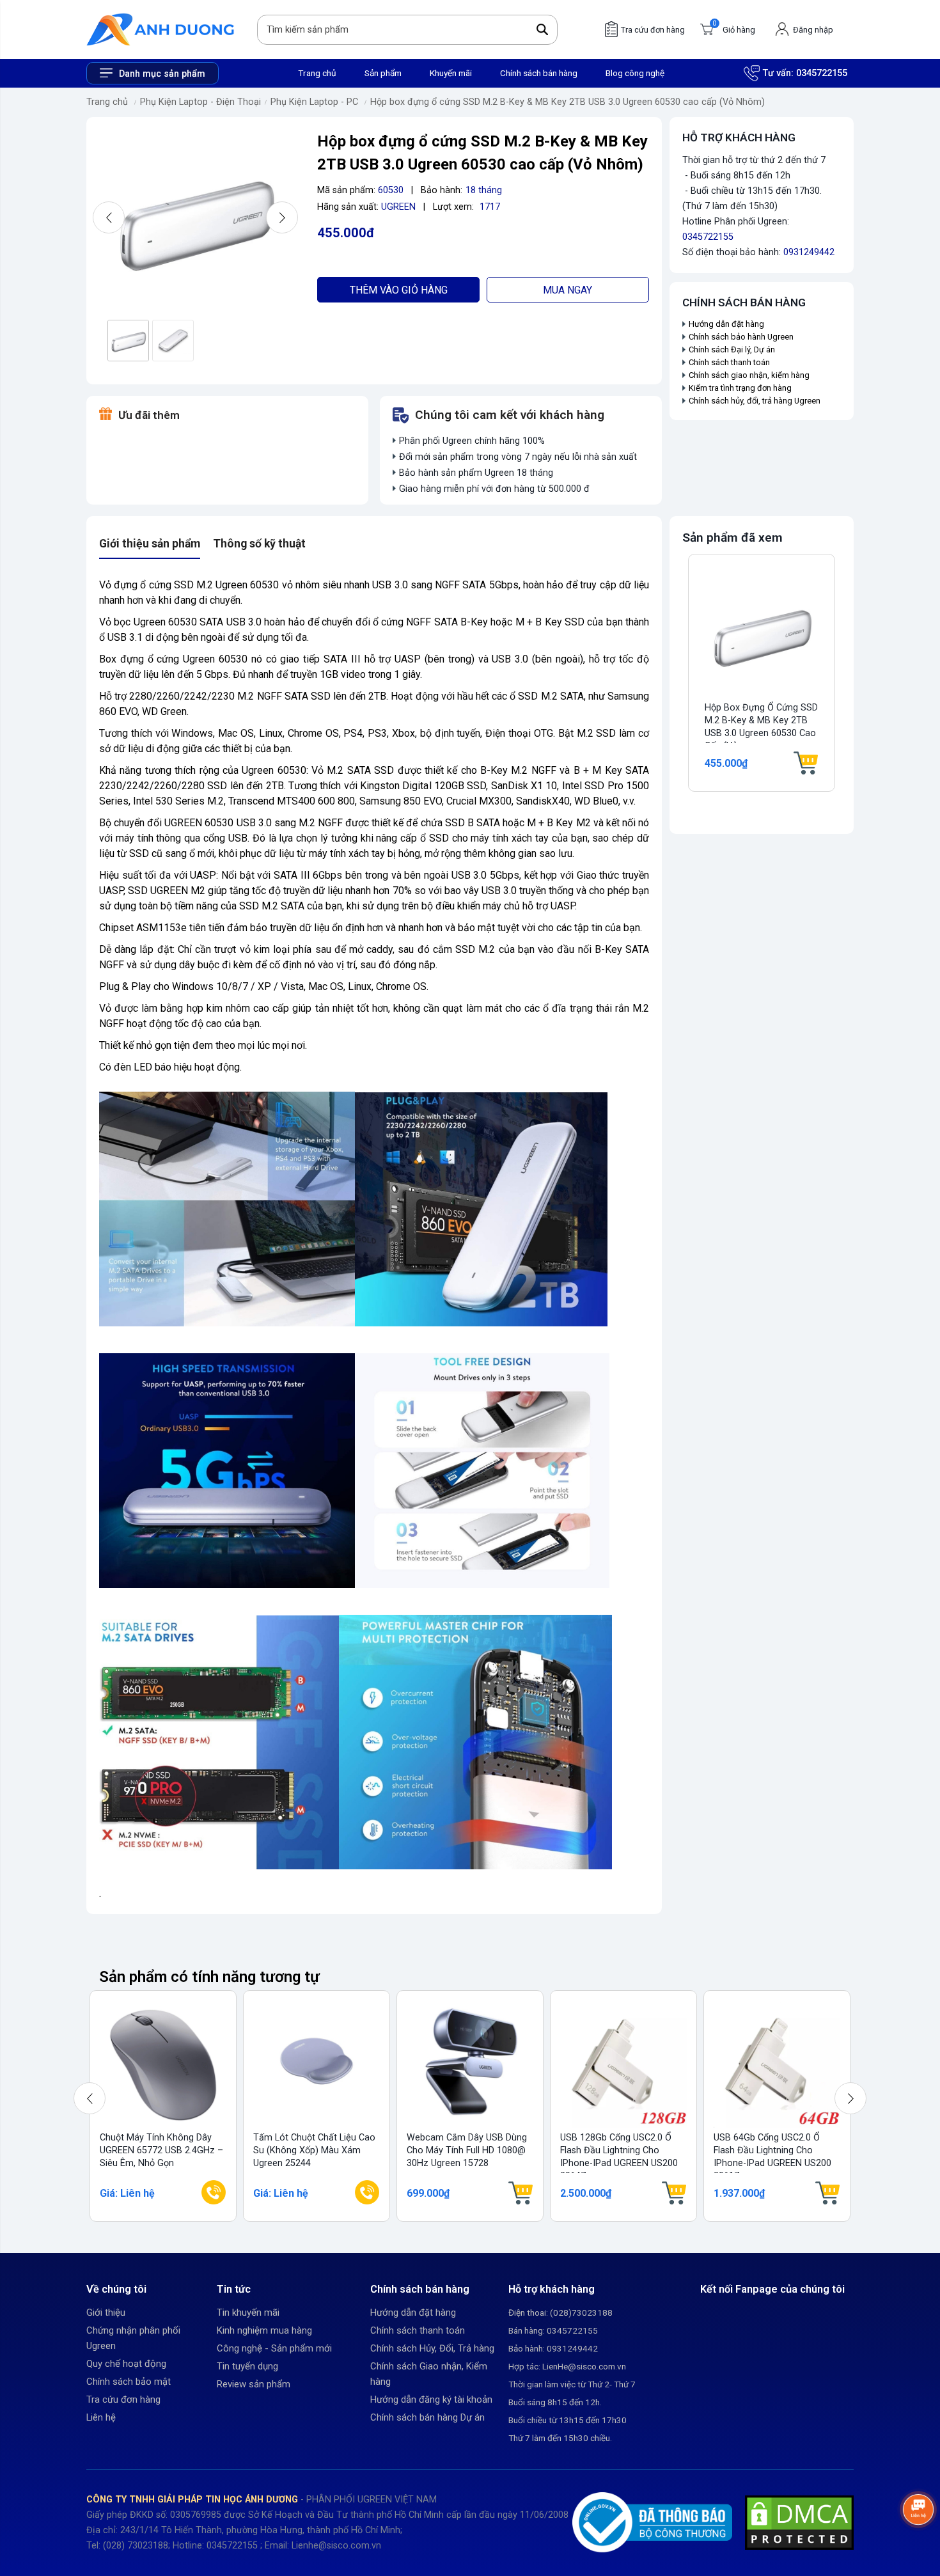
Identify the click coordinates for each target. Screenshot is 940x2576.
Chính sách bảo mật (129, 2382)
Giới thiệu (106, 2313)
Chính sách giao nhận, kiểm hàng (749, 375)
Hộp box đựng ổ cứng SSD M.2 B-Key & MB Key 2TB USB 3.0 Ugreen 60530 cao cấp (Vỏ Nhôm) (568, 102)
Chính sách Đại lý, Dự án (732, 349)
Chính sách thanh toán (729, 362)
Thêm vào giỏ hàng (399, 290)
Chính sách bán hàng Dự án (427, 2417)
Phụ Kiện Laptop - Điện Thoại (200, 102)
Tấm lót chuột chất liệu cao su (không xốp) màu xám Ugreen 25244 (314, 2150)
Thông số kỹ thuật (259, 544)
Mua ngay (568, 290)
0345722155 (822, 73)
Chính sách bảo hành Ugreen (741, 337)
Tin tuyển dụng (247, 2366)
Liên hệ (101, 2417)
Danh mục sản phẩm (162, 74)
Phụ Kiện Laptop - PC (314, 102)
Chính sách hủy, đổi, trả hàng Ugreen (755, 401)
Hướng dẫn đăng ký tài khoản (431, 2399)
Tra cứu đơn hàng (123, 2399)
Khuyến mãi (451, 73)
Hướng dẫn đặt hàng (727, 324)
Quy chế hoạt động (126, 2364)
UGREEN (398, 207)
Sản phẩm (383, 73)
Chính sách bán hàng (539, 73)
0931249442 (809, 252)
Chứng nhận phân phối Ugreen (133, 2338)
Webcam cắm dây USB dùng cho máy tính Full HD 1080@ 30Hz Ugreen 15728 (467, 2150)
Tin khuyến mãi (248, 2313)
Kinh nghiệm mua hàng (264, 2330)
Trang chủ (317, 73)
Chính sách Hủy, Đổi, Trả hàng (432, 2348)
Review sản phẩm (254, 2384)
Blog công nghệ (635, 73)
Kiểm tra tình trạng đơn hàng (740, 388)
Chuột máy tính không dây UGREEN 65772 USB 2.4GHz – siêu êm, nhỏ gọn (161, 2150)
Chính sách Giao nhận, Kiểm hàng (429, 2374)
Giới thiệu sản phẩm (150, 544)
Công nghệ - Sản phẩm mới (274, 2348)
